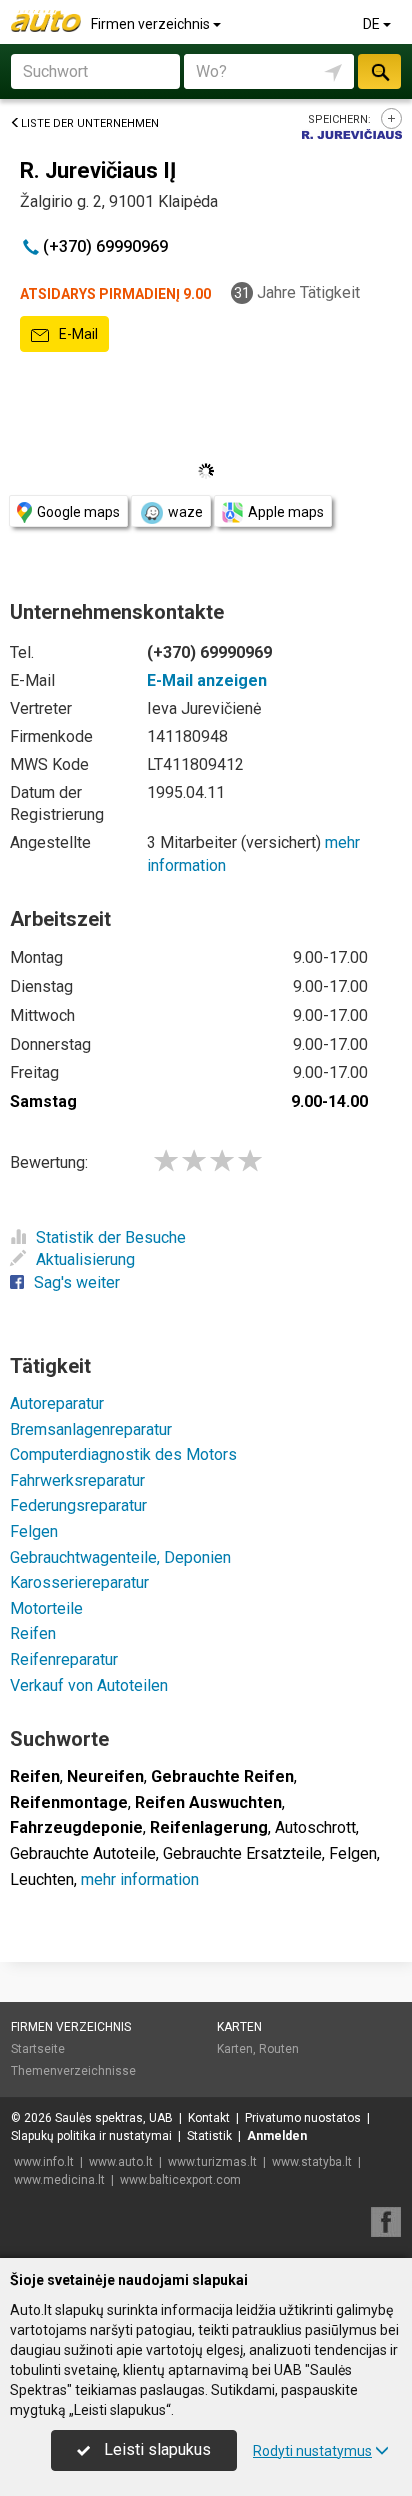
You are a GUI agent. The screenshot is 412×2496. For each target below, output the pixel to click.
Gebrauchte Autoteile (83, 1853)
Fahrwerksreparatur (77, 1480)
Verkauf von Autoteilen (89, 1685)
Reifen (33, 1633)
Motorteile (46, 1608)
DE (373, 24)
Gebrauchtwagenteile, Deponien (120, 1557)
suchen (379, 71)
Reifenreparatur (64, 1659)
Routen (279, 2049)
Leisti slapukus (155, 2449)
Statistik (209, 2136)
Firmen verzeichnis (152, 24)
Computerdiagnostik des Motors (123, 1454)
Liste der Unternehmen (90, 123)
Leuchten (42, 1879)
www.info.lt (44, 2162)
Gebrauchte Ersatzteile (242, 1853)
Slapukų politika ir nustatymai (91, 2136)
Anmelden (277, 2136)
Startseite (38, 2049)
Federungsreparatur (78, 1505)
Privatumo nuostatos (303, 2118)
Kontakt (209, 2118)
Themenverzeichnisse (73, 2071)
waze (185, 512)
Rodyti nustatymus (312, 2451)
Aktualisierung (85, 1259)
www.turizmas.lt (212, 2162)
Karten (239, 2027)
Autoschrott (315, 1827)
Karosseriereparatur (79, 1582)
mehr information (140, 1879)
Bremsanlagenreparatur (91, 1429)
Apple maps (286, 512)
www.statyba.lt (312, 2162)
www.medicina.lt (59, 2180)
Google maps (78, 512)
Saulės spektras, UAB (114, 2118)
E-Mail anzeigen (207, 680)
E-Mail (77, 334)
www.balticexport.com (180, 2180)
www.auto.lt (121, 2162)
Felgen (34, 1531)
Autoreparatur (57, 1403)
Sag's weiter (77, 1282)
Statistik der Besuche (111, 1237)
